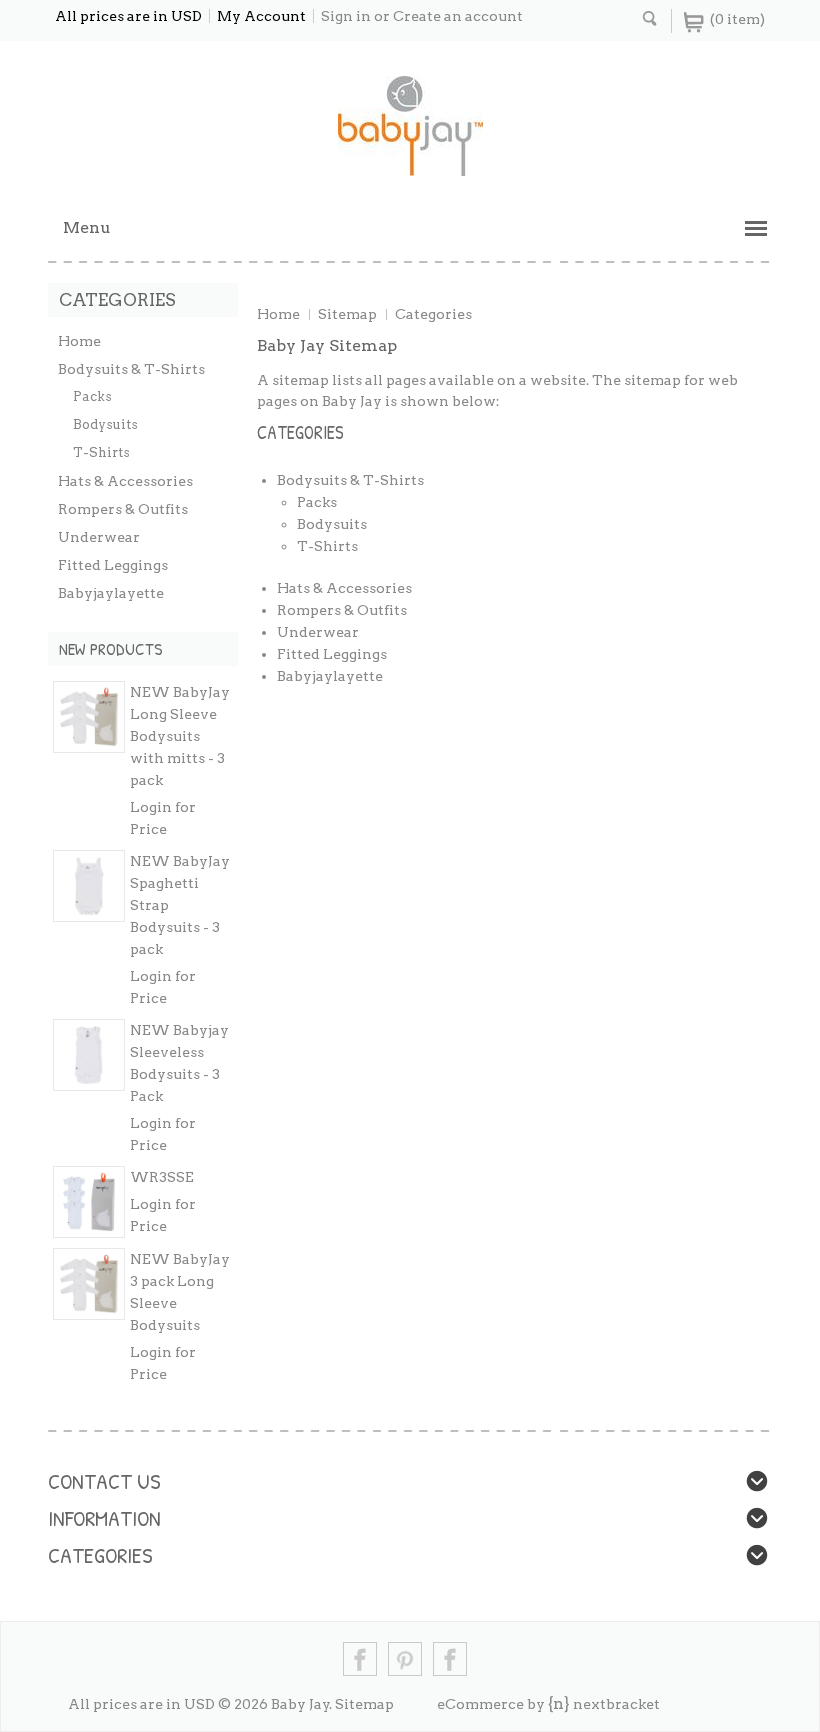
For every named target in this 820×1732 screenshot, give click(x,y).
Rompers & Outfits (123, 509)
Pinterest (405, 1659)
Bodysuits (105, 424)
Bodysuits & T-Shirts (131, 369)
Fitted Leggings (113, 565)
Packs (92, 396)
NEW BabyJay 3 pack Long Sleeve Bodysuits (180, 1292)
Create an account (458, 16)
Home (278, 314)
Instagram (450, 1659)
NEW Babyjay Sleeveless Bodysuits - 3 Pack (179, 1063)
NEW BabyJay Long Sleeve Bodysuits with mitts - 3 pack (180, 736)
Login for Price (163, 818)
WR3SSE (162, 1177)
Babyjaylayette (111, 593)
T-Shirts (101, 452)
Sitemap (347, 314)
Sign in (346, 16)
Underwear (99, 537)
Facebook (360, 1659)
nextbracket (616, 1704)
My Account (261, 16)
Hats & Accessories (125, 481)
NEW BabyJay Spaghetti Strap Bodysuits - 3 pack (180, 905)
